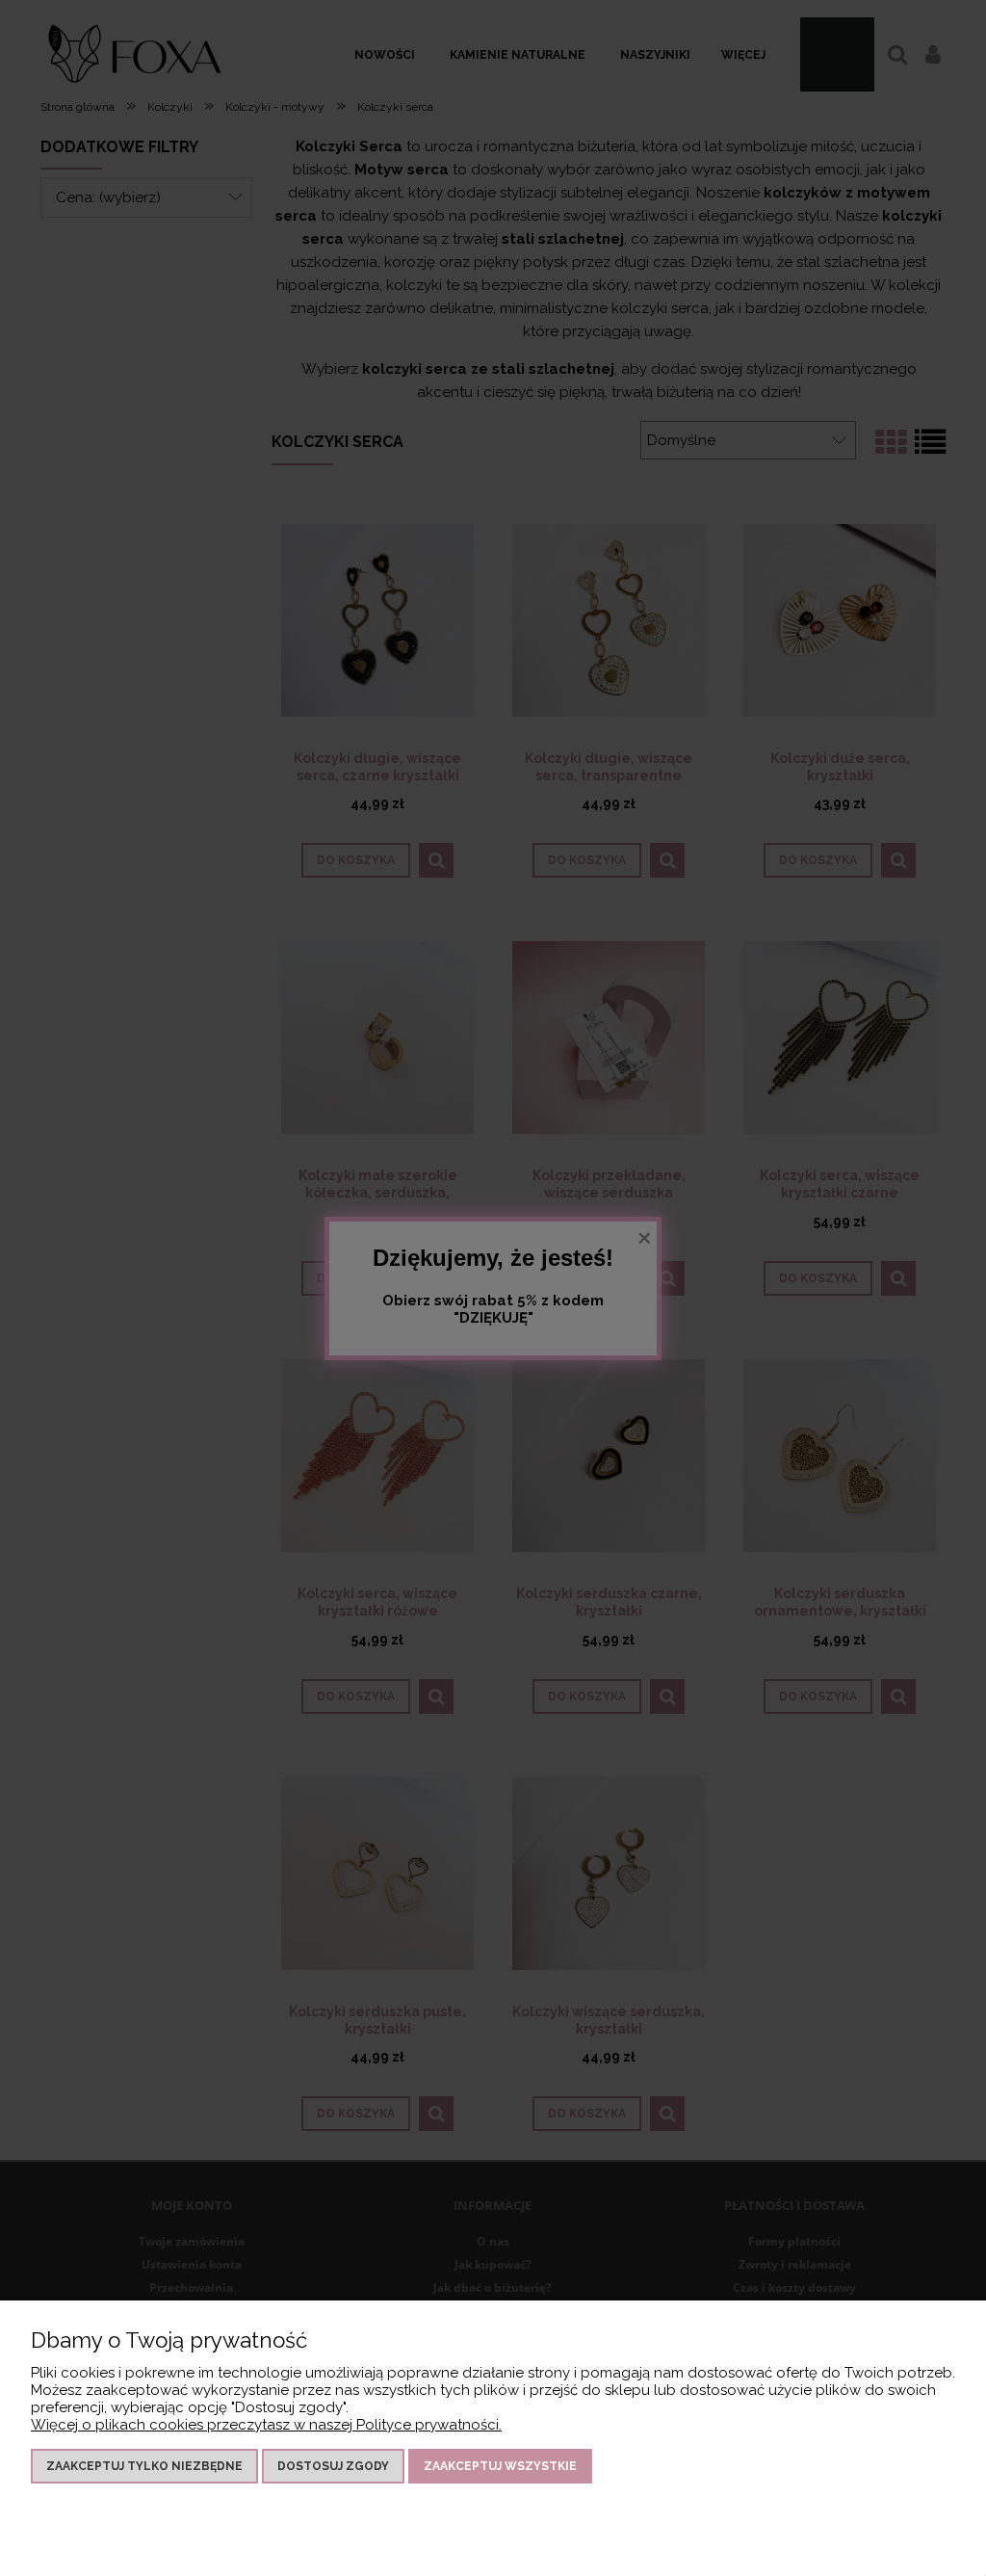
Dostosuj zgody (333, 2466)
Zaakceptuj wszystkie (500, 2466)
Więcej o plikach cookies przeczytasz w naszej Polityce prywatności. (266, 2425)
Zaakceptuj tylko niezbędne (144, 2466)
